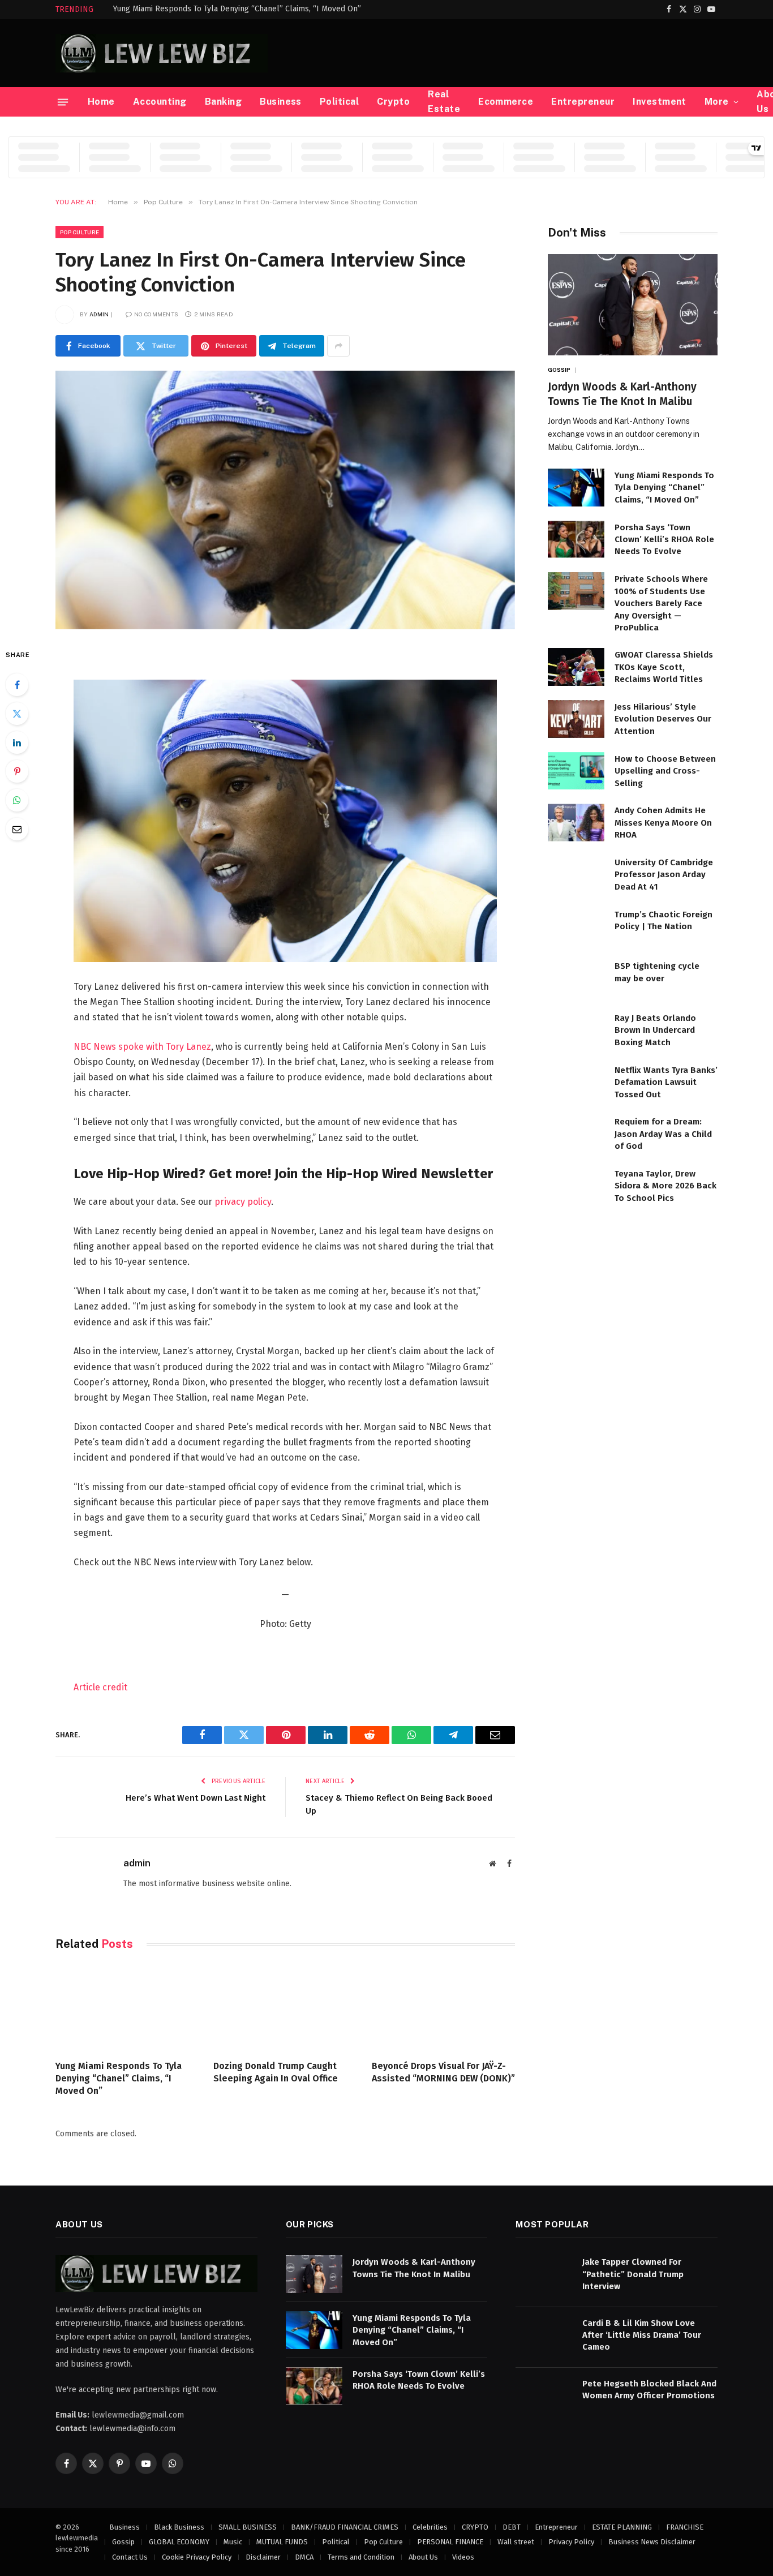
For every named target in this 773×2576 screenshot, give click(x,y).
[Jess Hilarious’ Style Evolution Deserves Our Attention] (576, 719)
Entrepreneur (583, 102)
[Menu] (63, 102)
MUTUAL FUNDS (282, 2542)
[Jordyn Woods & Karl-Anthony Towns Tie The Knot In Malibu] (633, 305)
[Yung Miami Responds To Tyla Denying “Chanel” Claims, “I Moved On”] (127, 2008)
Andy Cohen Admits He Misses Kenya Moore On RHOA (663, 823)
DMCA (304, 2557)
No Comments (156, 314)
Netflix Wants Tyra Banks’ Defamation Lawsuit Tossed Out (666, 1082)
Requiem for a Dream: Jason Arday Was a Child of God (663, 1134)
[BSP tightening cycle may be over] (576, 978)
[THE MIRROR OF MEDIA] (162, 53)
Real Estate (444, 102)
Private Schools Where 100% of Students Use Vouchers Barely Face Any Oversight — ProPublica (661, 603)
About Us (423, 2557)
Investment (660, 102)
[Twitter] (17, 714)
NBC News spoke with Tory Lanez (142, 1047)
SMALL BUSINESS (248, 2527)
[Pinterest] (17, 771)
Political (339, 102)
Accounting (160, 102)
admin (99, 314)
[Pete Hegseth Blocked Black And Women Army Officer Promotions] (544, 2396)
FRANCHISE (685, 2527)
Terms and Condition (361, 2557)
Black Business (179, 2527)
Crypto (393, 102)
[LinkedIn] (17, 742)
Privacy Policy (571, 2542)
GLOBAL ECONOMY (179, 2542)
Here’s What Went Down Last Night (196, 1798)
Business (281, 102)
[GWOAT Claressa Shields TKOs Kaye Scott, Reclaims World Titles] (576, 667)
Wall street (516, 2542)
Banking (223, 102)
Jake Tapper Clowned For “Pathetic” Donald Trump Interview (633, 2274)
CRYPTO (475, 2527)
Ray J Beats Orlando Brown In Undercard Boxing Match (655, 1030)
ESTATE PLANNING (622, 2527)
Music (233, 2542)
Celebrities (430, 2527)
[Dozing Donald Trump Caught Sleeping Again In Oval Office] (285, 2008)
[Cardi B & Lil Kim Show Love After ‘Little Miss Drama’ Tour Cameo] (544, 2335)
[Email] (17, 829)
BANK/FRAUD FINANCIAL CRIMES (345, 2527)
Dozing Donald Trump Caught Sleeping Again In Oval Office (276, 2072)
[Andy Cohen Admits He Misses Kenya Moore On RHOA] (576, 823)
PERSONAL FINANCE (450, 2542)
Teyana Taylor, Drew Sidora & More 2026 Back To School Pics (665, 1186)
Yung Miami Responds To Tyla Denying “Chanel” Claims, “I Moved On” (237, 9)
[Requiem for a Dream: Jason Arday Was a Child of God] (576, 1134)
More (717, 102)
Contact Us (130, 2557)
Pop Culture (80, 232)
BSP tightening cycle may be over (657, 972)
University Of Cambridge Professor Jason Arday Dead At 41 (664, 875)
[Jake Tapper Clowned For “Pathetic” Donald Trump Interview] (544, 2274)
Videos (463, 2557)
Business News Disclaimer (652, 2542)
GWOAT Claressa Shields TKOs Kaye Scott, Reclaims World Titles (664, 667)
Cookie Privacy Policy (197, 2557)
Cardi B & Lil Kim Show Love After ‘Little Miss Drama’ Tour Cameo (642, 2335)
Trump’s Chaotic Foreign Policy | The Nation (664, 920)
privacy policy (243, 1202)
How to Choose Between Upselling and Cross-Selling (665, 771)
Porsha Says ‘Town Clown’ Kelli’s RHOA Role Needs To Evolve (664, 540)
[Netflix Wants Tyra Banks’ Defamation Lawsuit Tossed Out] (576, 1082)
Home (101, 102)
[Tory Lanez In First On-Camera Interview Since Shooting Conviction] (285, 500)
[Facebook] (17, 685)
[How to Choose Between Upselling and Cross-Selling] (576, 771)
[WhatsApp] (17, 800)
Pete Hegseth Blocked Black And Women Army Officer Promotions (649, 2390)
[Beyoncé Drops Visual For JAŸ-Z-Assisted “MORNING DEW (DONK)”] (443, 2008)
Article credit (100, 1687)
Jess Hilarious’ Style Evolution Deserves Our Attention (663, 719)
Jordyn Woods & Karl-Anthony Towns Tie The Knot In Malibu (622, 394)
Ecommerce (506, 102)
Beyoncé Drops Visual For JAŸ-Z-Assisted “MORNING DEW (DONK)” (443, 2072)
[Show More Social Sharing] (338, 346)
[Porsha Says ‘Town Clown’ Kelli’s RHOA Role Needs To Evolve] (576, 540)
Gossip (559, 370)
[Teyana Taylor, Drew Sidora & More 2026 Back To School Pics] (576, 1186)
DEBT (512, 2527)
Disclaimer (263, 2557)
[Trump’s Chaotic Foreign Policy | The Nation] (576, 927)
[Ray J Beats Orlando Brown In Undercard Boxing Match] (576, 1030)
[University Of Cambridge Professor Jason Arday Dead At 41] (576, 875)
